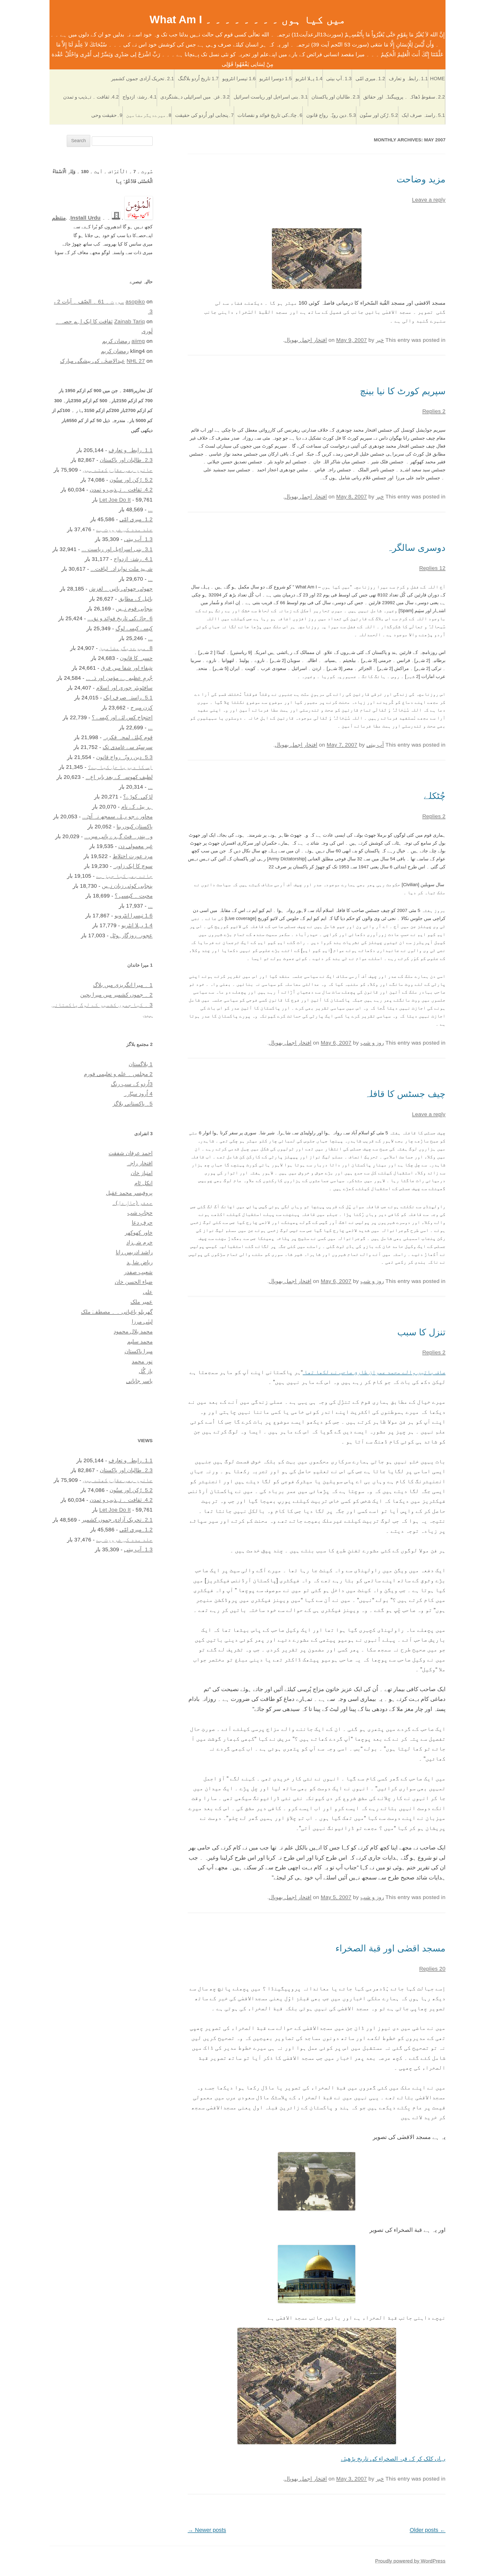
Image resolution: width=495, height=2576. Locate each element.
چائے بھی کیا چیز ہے (124, 876)
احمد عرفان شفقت (131, 1153)
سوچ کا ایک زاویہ (133, 866)
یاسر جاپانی (139, 1381)
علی (148, 1292)
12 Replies (432, 568)
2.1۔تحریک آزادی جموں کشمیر (143, 79)
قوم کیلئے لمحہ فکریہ (128, 737)
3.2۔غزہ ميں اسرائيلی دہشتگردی (195, 97)
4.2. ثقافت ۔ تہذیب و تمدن (91, 97)
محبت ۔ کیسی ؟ (134, 896)
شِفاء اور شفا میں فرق (127, 668)
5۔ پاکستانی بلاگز (133, 1104)
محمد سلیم (140, 1341)
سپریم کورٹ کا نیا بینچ (403, 391)
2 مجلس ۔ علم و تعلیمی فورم (118, 1074)
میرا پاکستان (139, 1351)
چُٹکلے (435, 796)
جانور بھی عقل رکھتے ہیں (118, 470)
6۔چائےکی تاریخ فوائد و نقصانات (270, 115)
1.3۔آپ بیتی (339, 79)
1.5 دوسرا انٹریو (276, 79)
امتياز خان (142, 1173)
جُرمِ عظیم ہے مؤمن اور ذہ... (119, 678)
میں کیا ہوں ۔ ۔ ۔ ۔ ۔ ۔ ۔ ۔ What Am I (248, 19)
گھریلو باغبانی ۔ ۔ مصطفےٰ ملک (117, 1312)
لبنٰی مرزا (142, 1322)
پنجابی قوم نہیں (134, 608)
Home (438, 79)
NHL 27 (136, 361)
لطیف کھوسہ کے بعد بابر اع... (119, 777)
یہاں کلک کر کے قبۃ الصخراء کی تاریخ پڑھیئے (393, 2459)
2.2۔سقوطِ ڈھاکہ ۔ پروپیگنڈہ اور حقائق (404, 97)
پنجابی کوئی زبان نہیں (127, 886)
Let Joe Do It (115, 500)
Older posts (428, 2530)
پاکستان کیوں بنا (135, 826)
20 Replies (432, 1969)
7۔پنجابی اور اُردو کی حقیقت (204, 115)
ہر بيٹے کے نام (137, 807)
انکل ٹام (143, 1183)
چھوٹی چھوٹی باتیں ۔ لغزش (121, 589)
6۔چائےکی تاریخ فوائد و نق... (120, 618)
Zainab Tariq (130, 321)
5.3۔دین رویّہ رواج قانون (331, 115)
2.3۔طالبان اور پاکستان (336, 97)
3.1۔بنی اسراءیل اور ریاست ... (117, 549)
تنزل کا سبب (421, 1332)
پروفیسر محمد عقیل (129, 1193)
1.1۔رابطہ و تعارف (408, 79)
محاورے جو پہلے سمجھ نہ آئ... (117, 816)
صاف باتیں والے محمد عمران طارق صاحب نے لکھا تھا (374, 1372)
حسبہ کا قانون (136, 658)
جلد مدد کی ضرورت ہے (124, 529)
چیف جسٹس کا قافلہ (405, 1094)
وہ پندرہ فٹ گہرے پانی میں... (118, 836)
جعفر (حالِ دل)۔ (133, 1203)
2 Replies (434, 411)
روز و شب (372, 1043)
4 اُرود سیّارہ (138, 1094)
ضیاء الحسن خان (134, 1282)
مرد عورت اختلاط (133, 856)
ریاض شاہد (140, 1262)
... (150, 509)
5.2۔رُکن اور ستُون (379, 115)
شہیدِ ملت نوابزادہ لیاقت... (122, 569)
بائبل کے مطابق (135, 599)
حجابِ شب (140, 1213)
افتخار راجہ (140, 1163)
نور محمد (142, 1361)
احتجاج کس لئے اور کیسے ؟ (122, 717)
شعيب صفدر (138, 1272)
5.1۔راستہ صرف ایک (423, 115)
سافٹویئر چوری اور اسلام (124, 688)
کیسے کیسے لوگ (134, 628)
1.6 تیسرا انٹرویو (239, 79)
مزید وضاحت (421, 179)
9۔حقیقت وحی (107, 115)
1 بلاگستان (141, 1064)
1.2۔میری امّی (370, 79)
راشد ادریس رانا (134, 1252)
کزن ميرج (142, 708)
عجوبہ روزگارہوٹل (131, 935)
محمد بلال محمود (133, 1331)
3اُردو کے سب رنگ (132, 1084)
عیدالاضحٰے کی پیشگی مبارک (93, 361)
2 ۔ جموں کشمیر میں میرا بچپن (116, 995)
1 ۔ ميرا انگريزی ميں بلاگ (123, 985)
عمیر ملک (142, 1302)
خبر (380, 340)
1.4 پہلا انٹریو (309, 79)
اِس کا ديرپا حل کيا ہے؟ (120, 767)
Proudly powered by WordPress (410, 2561)
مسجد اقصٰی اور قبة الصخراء (390, 1948)
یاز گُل (146, 1371)
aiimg (138, 341)
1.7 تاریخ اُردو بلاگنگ (198, 79)
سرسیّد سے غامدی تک (128, 747)
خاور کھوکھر (139, 1233)
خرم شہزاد (139, 1242)
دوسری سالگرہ (416, 548)
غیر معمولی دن (135, 846)
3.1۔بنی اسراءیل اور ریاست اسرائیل (271, 97)
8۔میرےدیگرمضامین (149, 115)
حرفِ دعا (142, 1222)
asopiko (135, 301)
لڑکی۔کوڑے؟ (138, 797)
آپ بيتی (375, 745)
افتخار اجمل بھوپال (306, 340)
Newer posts (207, 2530)
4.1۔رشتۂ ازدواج (140, 97)
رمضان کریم (116, 341)
